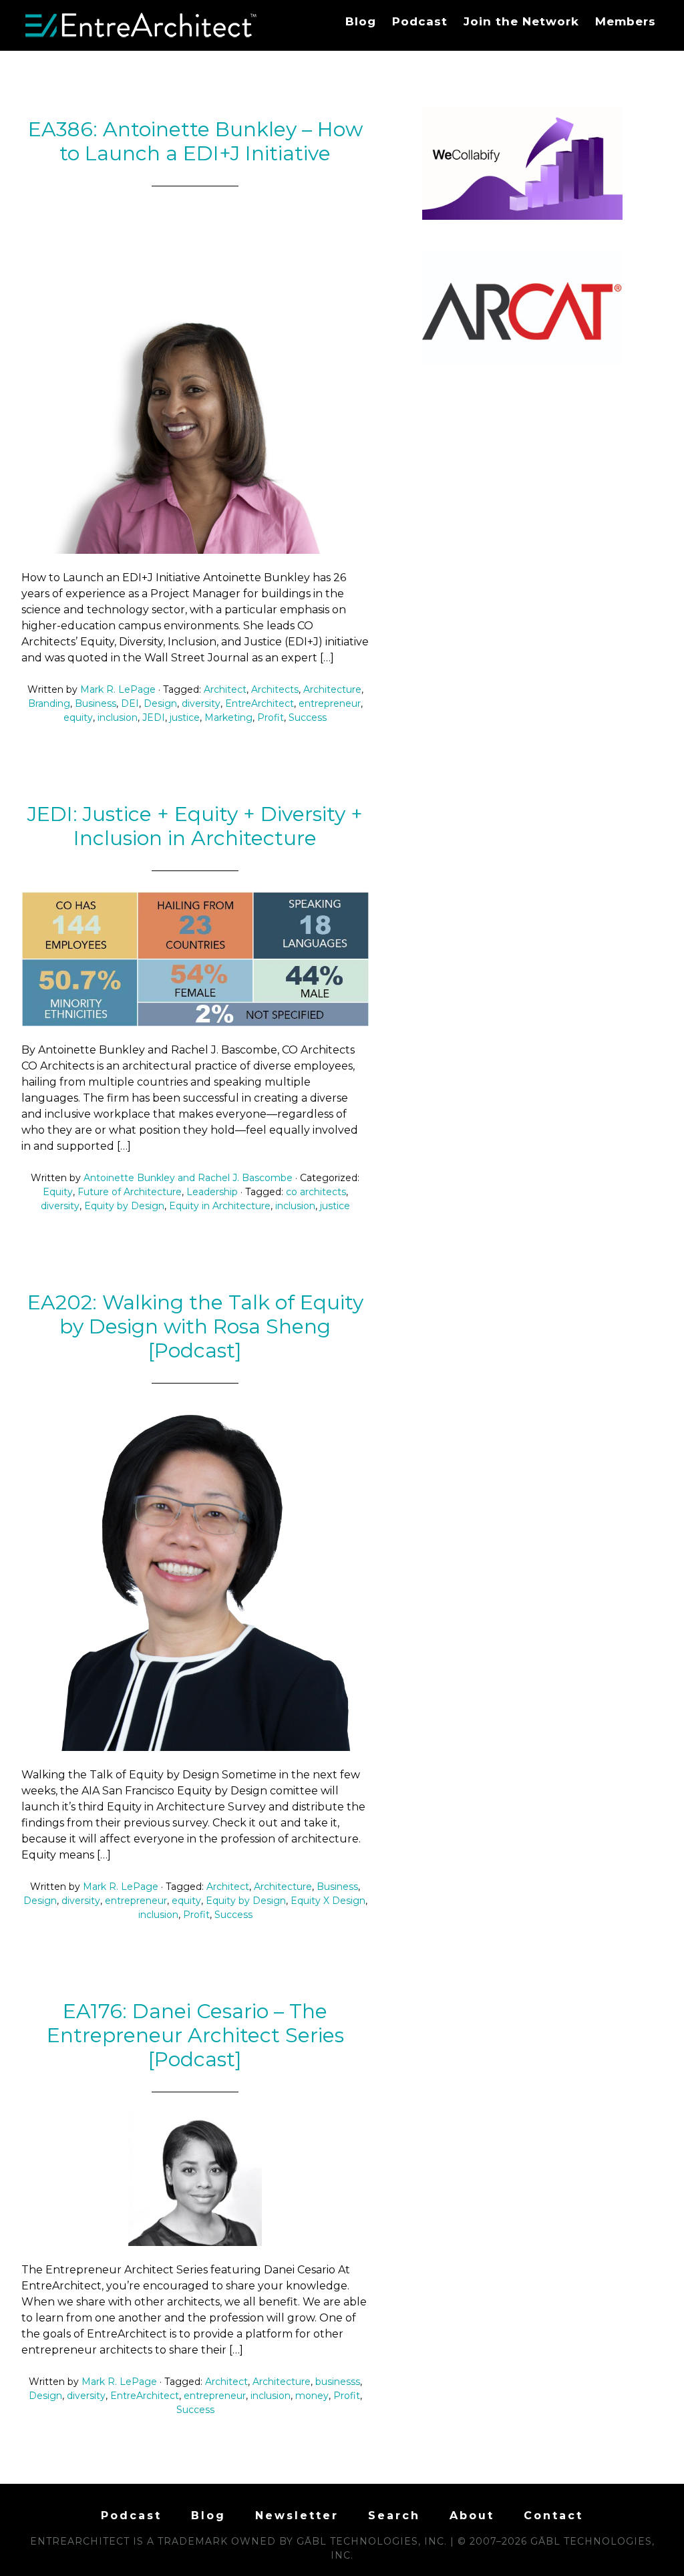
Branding (49, 703)
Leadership (212, 1192)
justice (185, 717)
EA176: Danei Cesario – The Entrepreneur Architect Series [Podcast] (195, 2035)
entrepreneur (330, 703)
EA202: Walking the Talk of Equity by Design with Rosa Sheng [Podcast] (195, 1326)
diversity (201, 703)
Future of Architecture (130, 1192)
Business (96, 703)
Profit (271, 717)
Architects (275, 689)
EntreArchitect (260, 703)
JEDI (154, 717)
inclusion (118, 717)
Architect (225, 689)
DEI (130, 703)
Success (308, 717)
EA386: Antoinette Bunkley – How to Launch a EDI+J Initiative (195, 141)
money (312, 2396)
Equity (58, 1192)
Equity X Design (328, 1901)
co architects (316, 1192)
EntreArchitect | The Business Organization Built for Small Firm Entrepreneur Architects (142, 25)
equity (78, 717)
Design (160, 703)
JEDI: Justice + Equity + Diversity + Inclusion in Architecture (195, 826)
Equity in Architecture (220, 1206)
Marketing (228, 717)
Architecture (332, 689)
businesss (338, 2382)
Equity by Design (124, 1206)
